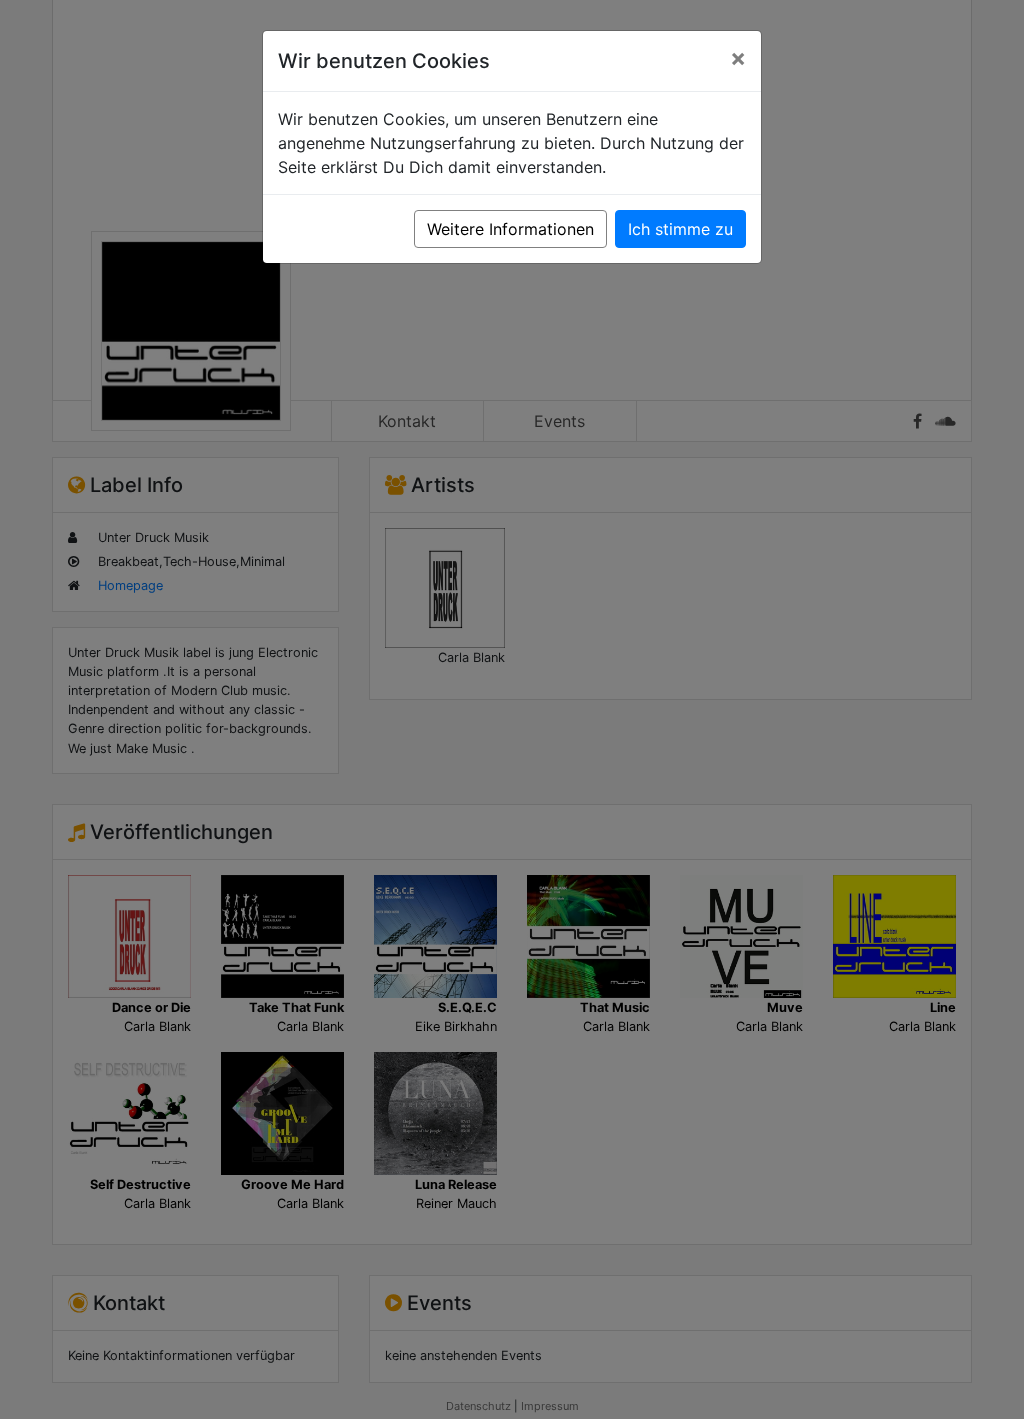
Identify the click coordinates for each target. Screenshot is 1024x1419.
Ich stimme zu (680, 229)
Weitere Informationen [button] (510, 229)
